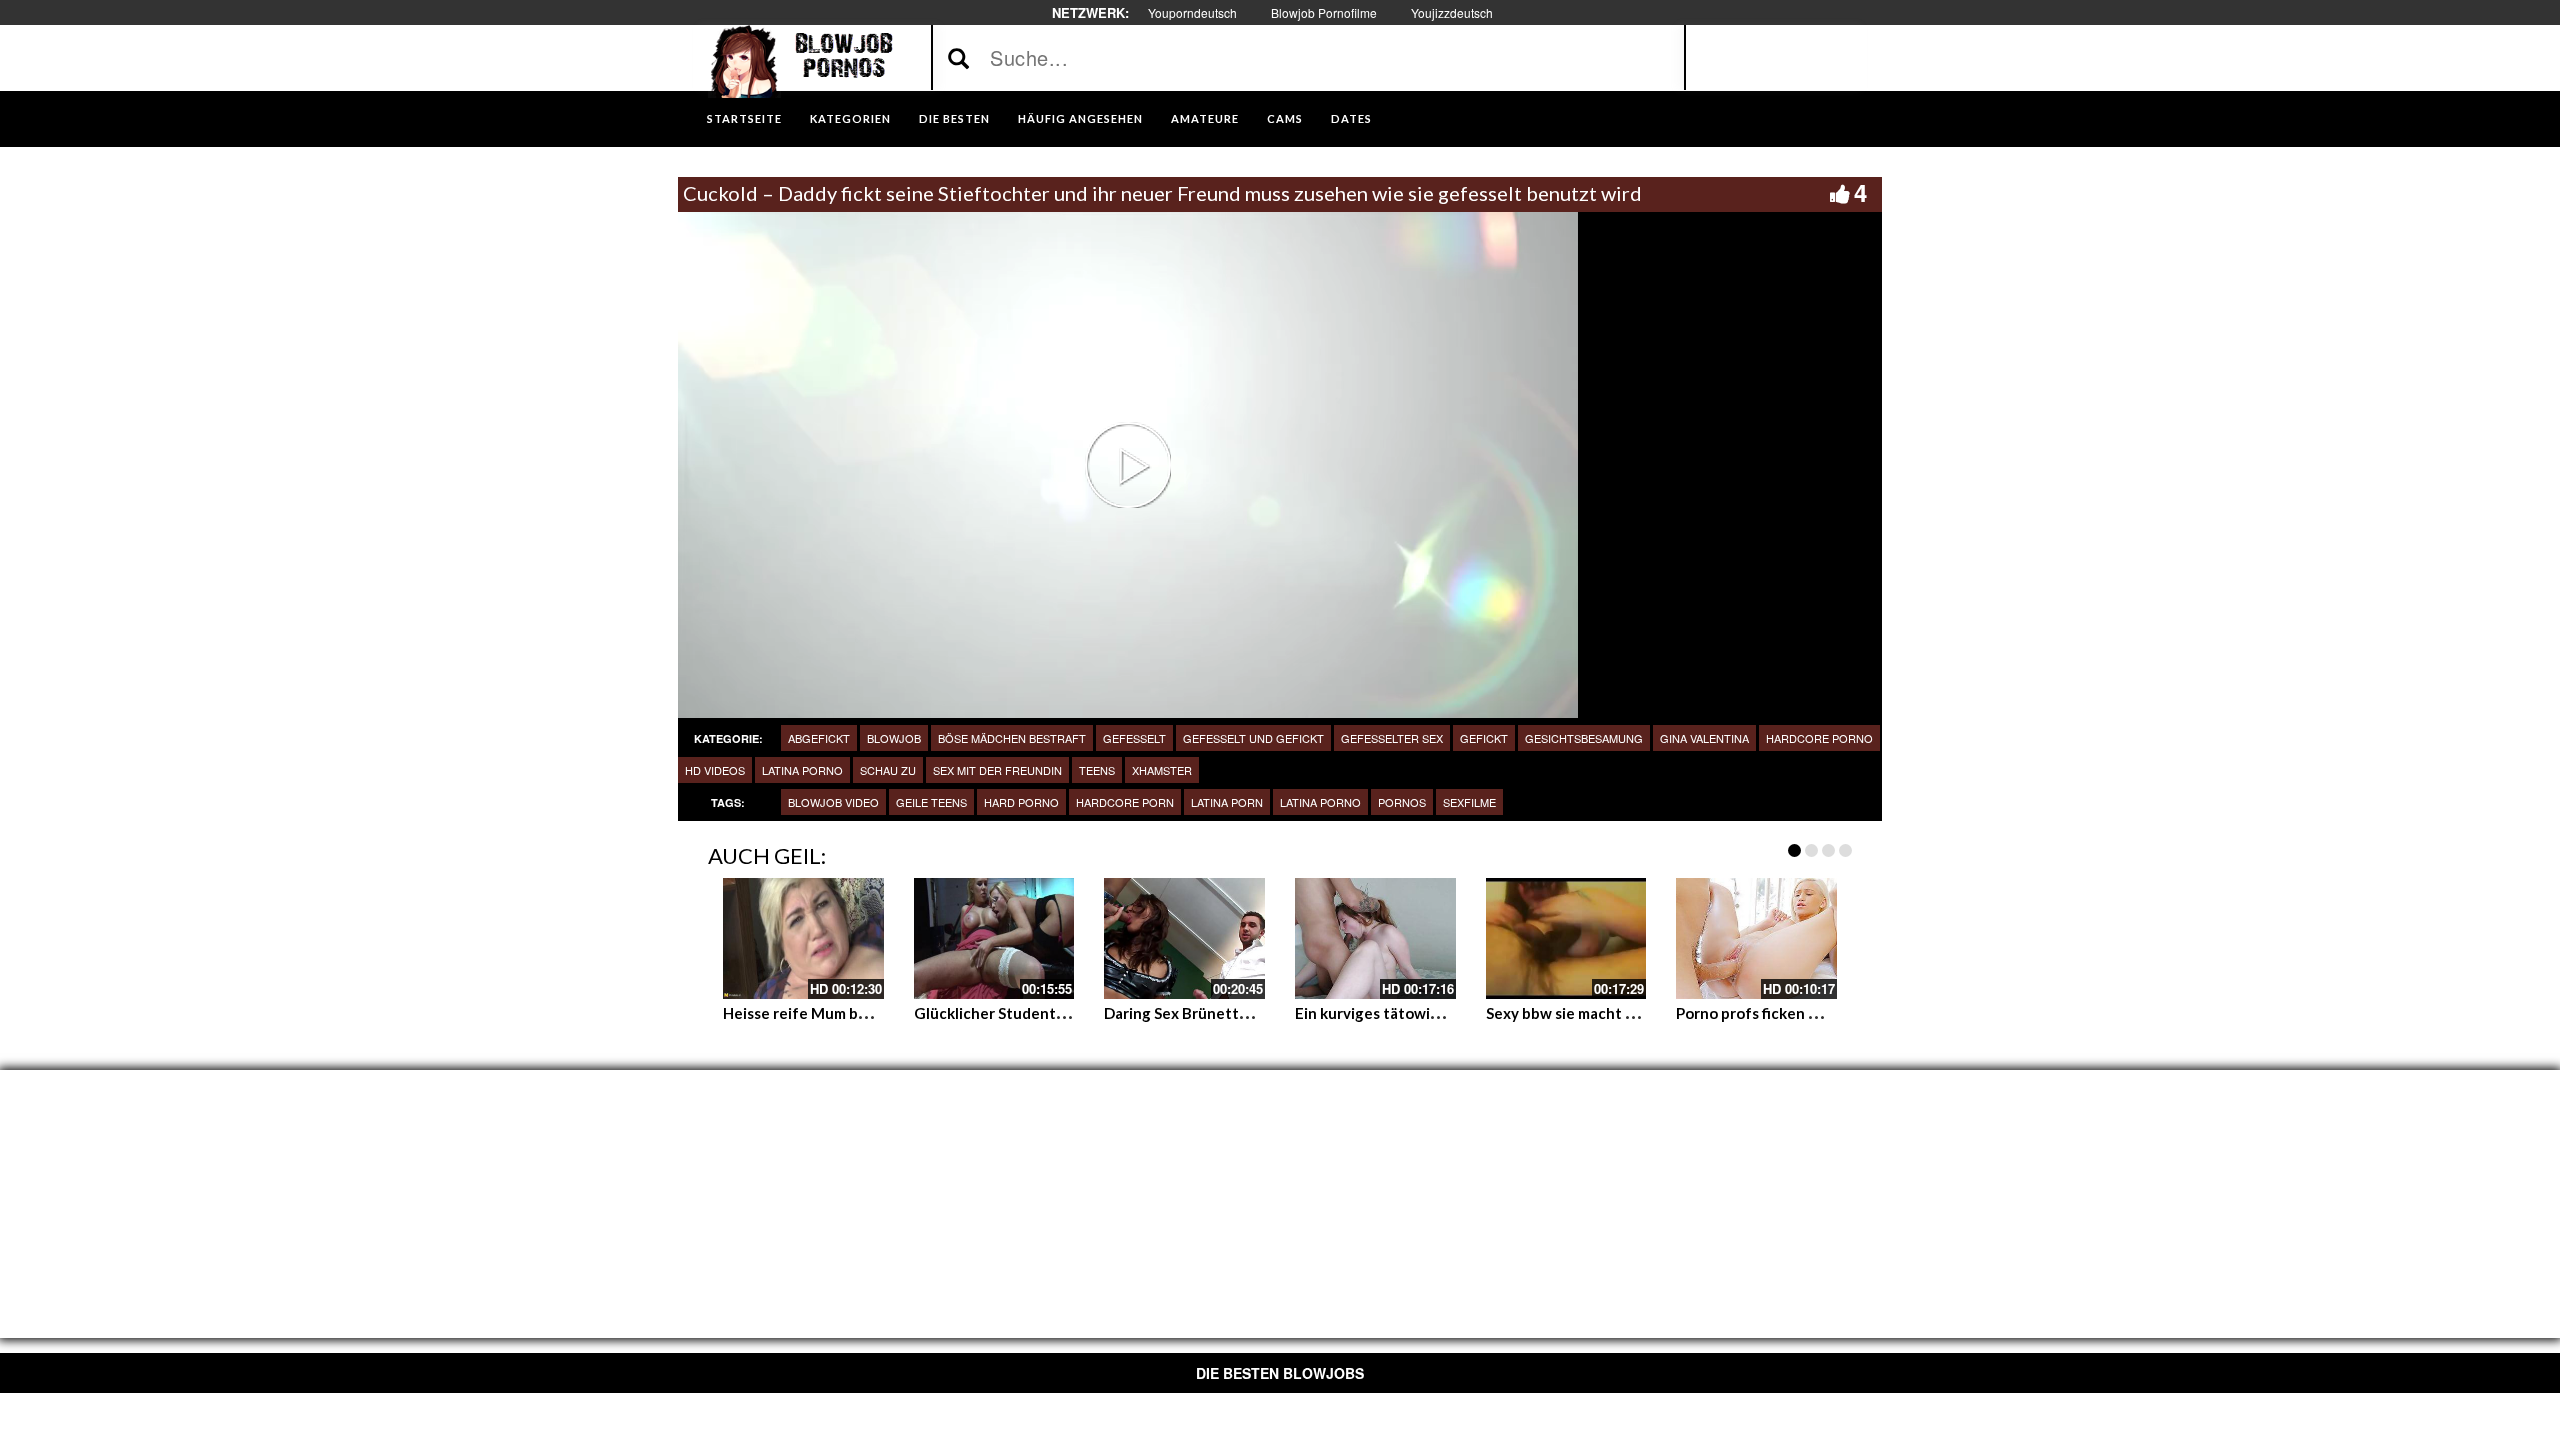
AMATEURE (1205, 118)
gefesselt (1134, 738)
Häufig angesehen (1080, 118)
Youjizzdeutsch (1452, 12)
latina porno (802, 770)
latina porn (1227, 802)
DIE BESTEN (954, 118)
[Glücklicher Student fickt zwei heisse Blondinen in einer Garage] (994, 938)
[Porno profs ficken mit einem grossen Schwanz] (1756, 938)
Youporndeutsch (1192, 12)
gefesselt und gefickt (1253, 738)
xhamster (1162, 770)
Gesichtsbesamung (1584, 738)
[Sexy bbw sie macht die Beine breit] (1566, 938)
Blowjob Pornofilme (1324, 12)
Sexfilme (1469, 802)
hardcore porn (1125, 802)
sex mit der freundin (997, 770)
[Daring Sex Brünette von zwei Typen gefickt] (1184, 938)
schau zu (888, 770)
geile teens (931, 802)
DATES (1351, 118)
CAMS (1285, 118)
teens (1097, 770)
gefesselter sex (1392, 738)
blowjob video (833, 802)
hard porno (1021, 802)
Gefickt (1484, 738)
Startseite (744, 118)
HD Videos (715, 770)
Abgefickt (819, 738)
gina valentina (1704, 738)
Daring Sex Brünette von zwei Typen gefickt (1259, 1013)
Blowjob (894, 738)
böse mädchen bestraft (1012, 738)
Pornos (1402, 802)
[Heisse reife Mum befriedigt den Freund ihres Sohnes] (803, 938)
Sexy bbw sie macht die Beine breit (1607, 1013)
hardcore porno (1819, 738)
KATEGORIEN (850, 118)
